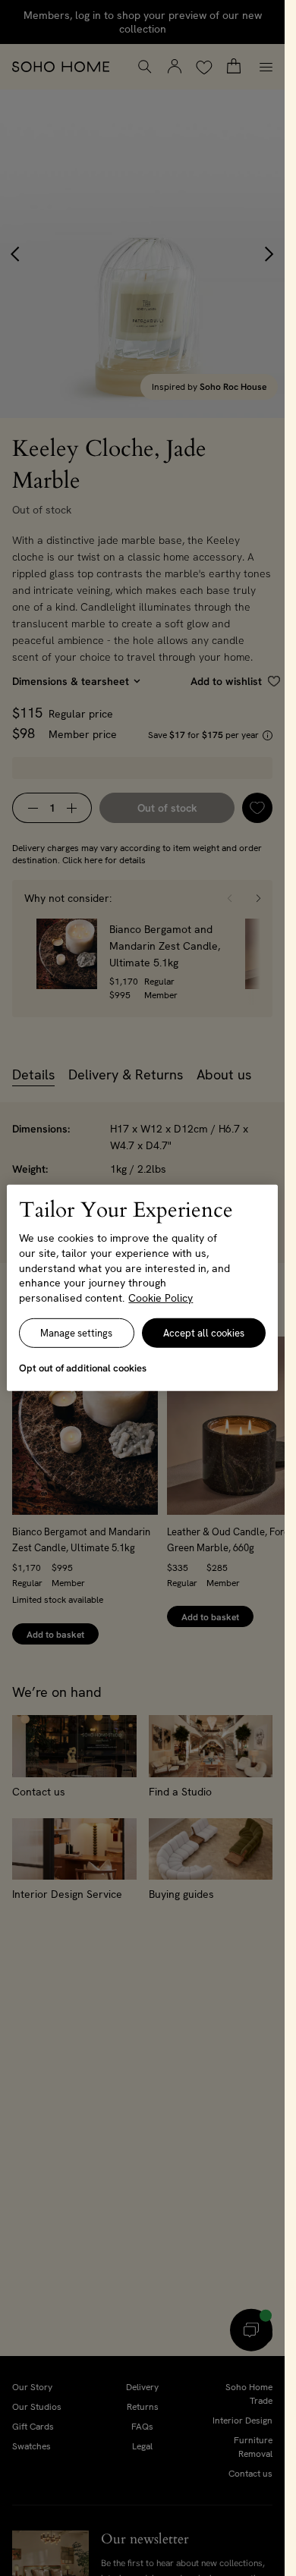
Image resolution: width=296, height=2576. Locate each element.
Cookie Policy (161, 1298)
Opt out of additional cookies (83, 1368)
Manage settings (76, 1333)
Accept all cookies (204, 1333)
